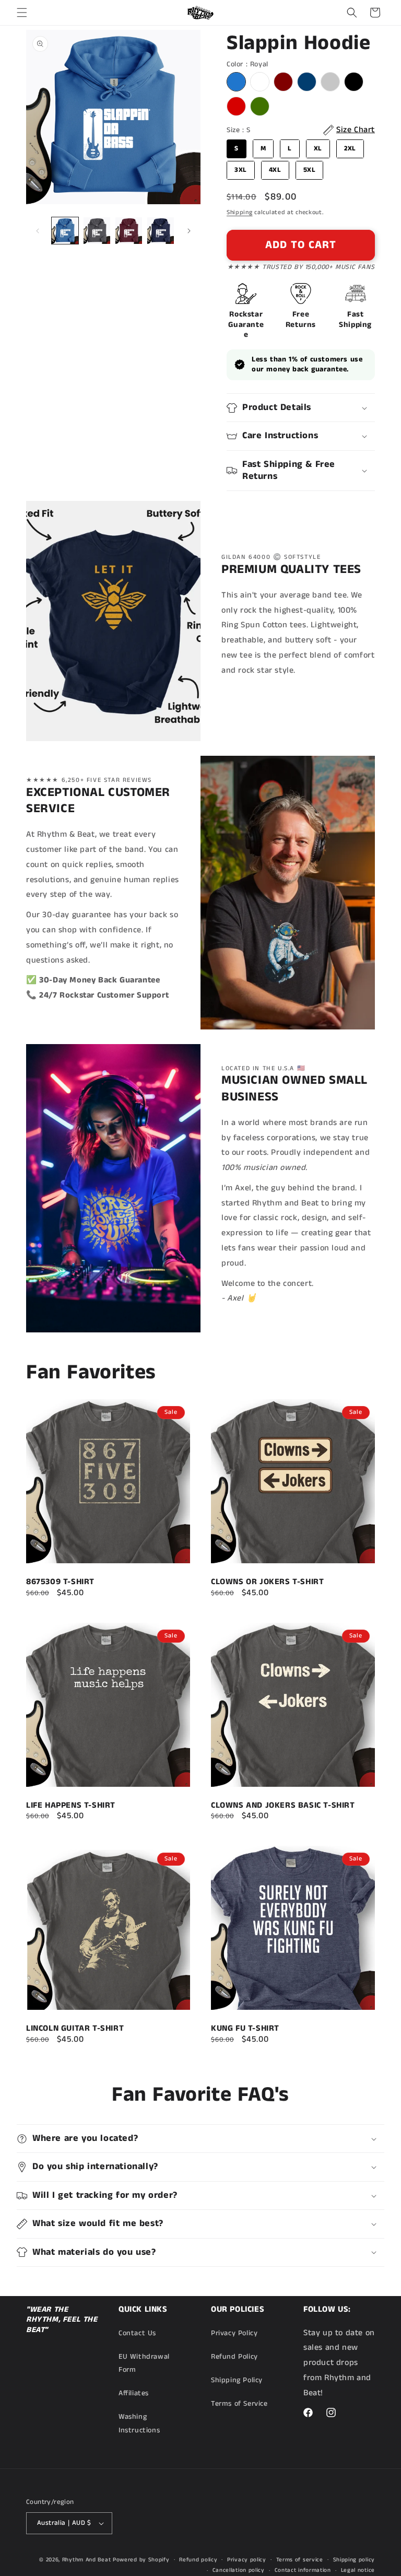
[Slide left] (38, 231)
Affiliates (134, 2393)
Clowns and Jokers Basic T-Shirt (283, 1806)
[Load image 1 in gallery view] (65, 231)
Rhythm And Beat (87, 2560)
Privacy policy (247, 2560)
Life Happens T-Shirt (71, 1806)
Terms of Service (239, 2404)
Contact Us (137, 2333)
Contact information (303, 2570)
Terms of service (300, 2560)
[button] (22, 13)
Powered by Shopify (141, 2560)
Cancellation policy (239, 2570)
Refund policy (198, 2560)
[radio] (236, 82)
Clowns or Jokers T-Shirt (267, 1582)
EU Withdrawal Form (144, 2363)
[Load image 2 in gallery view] (97, 231)
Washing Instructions (139, 2423)
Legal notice (358, 2570)
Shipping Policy (237, 2380)
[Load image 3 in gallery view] (129, 231)
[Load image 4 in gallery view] (161, 231)
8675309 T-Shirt (60, 1582)
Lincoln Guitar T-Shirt (75, 2029)
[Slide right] (189, 231)
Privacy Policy (234, 2333)
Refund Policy (234, 2357)
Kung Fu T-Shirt (245, 2029)
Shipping (240, 212)
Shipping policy (354, 2560)
